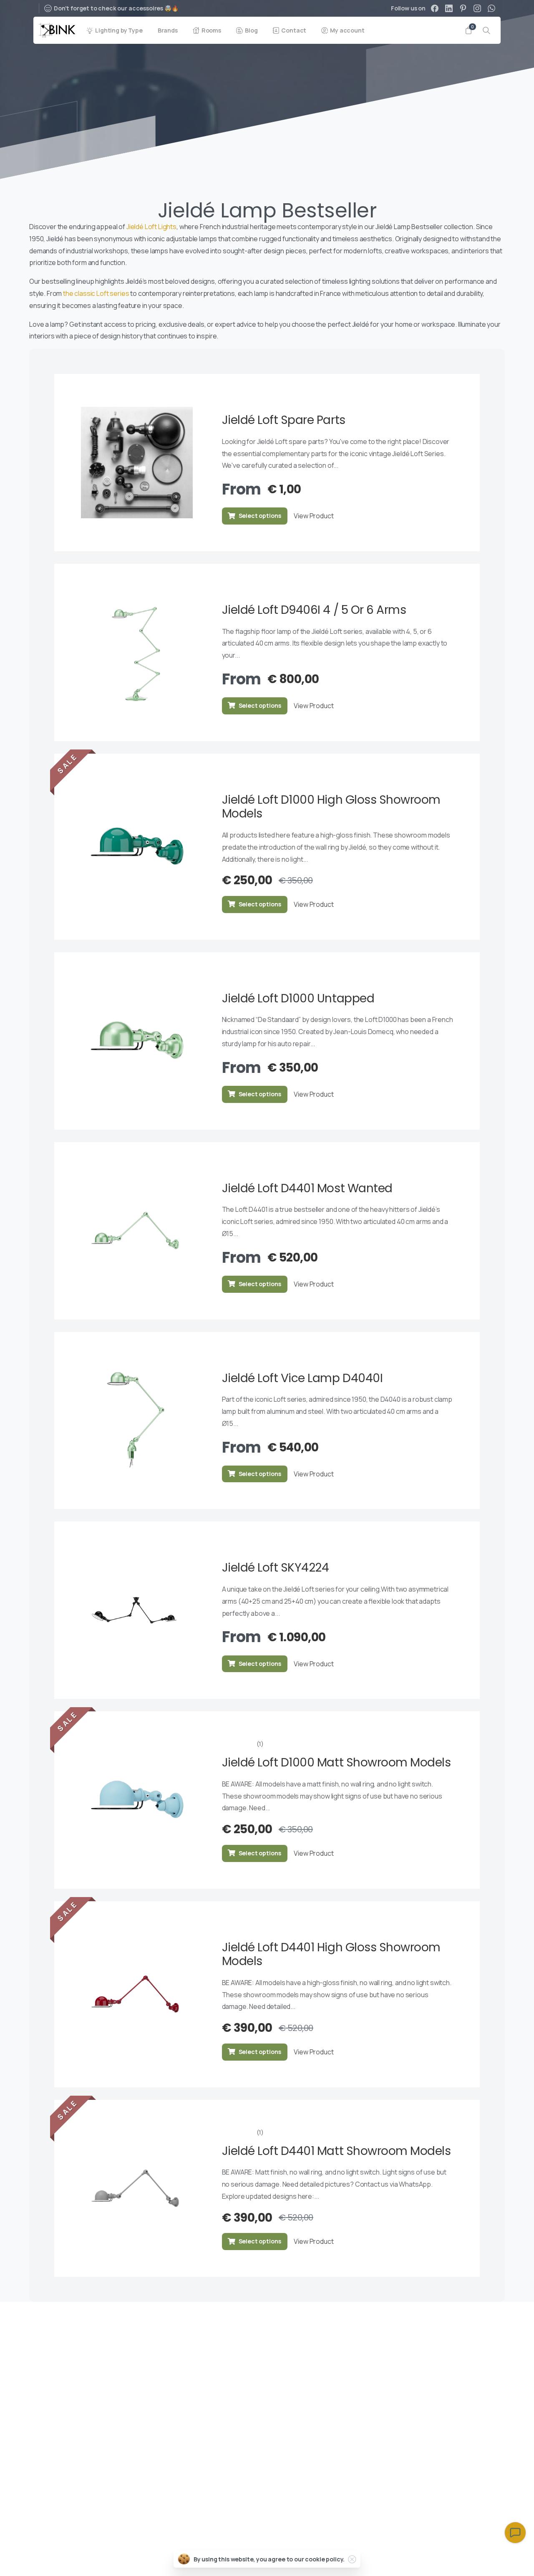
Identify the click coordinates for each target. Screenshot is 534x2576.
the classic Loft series (96, 293)
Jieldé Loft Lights (151, 227)
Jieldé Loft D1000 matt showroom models (336, 1762)
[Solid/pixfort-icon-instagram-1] (441, 2324)
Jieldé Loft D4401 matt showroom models (336, 2151)
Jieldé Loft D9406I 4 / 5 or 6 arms (314, 610)
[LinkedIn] (449, 8)
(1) (260, 1744)
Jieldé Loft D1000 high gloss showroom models (331, 807)
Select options (260, 516)
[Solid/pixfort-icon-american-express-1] (453, 2558)
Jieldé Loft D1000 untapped (298, 998)
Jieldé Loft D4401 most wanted (307, 1188)
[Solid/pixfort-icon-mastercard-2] (491, 2558)
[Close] (352, 2559)
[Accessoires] (46, 2495)
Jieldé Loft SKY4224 (276, 1568)
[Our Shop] (75, 2495)
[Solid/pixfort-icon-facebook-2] (491, 2324)
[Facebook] (435, 8)
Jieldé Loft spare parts (284, 420)
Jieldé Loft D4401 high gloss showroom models (331, 1954)
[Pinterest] (463, 8)
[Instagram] (477, 8)
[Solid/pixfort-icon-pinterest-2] (457, 2324)
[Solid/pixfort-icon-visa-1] (472, 2558)
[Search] (486, 30)
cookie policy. (325, 2559)
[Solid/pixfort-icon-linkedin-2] (474, 2324)
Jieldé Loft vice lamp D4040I (302, 1378)
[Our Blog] (60, 2495)
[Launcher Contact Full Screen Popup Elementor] (515, 2533)
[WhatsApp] (491, 8)
